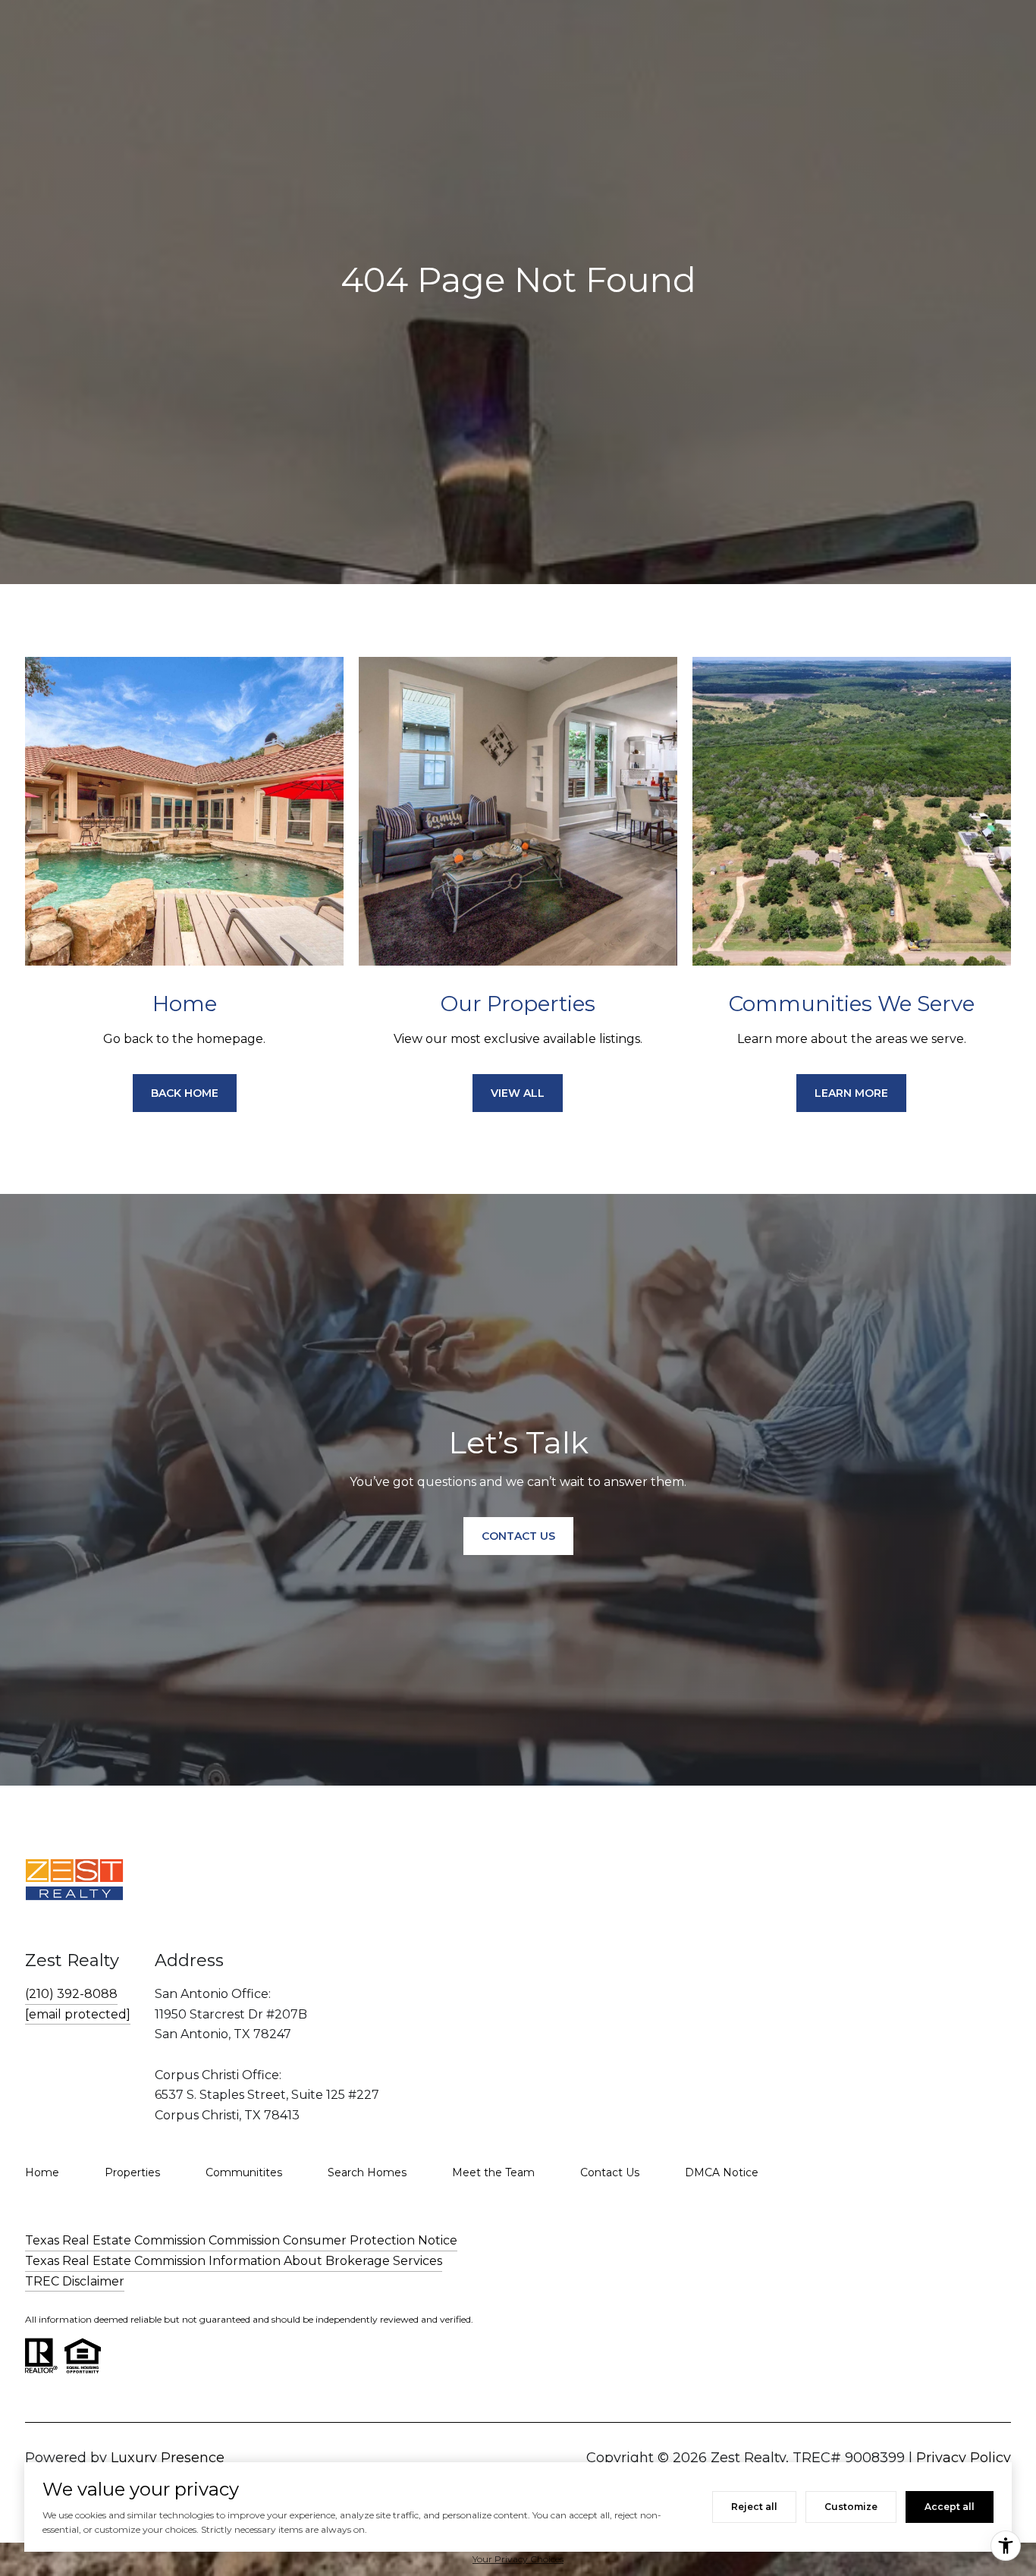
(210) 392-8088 (71, 1994)
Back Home (185, 1093)
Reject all (754, 2507)
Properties (132, 2172)
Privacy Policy (964, 2458)
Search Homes (367, 2172)
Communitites (244, 2172)
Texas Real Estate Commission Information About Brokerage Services (234, 2261)
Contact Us (610, 2172)
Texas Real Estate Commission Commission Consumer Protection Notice (241, 2240)
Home (42, 2172)
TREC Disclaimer (75, 2281)
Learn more (851, 1093)
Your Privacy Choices (518, 2559)
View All (518, 1093)
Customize (851, 2507)
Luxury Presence (168, 2458)
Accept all (950, 2507)
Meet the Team (493, 2172)
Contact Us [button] (518, 1536)
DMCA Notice (722, 2172)
